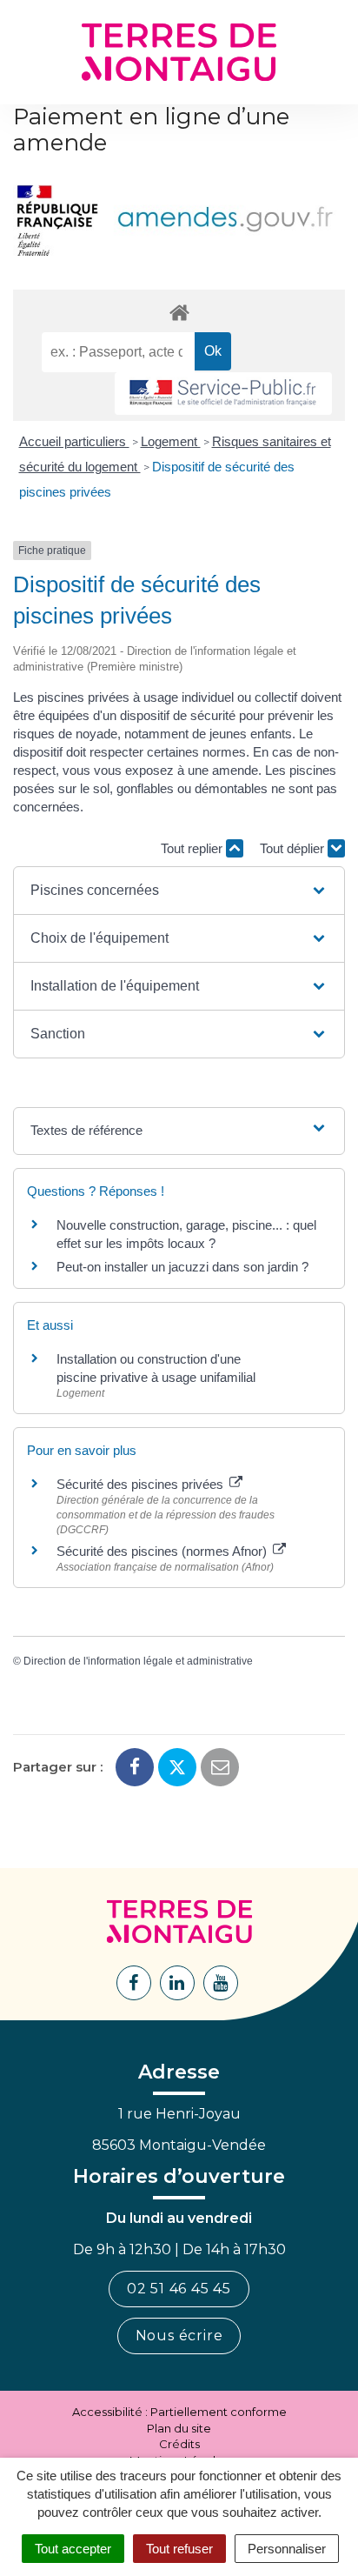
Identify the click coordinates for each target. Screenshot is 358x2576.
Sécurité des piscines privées (142, 1484)
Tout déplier (294, 848)
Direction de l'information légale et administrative (138, 1661)
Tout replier (193, 848)
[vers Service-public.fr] (223, 394)
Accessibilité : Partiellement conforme (179, 2412)
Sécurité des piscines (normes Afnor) (163, 1551)
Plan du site (179, 2428)
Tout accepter (73, 2549)
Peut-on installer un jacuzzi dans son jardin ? (182, 1267)
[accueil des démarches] (179, 312)
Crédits (179, 2444)
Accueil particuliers (74, 441)
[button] (179, 891)
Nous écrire (179, 2336)
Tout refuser (179, 2549)
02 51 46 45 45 (179, 2289)
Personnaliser (287, 2549)
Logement (171, 441)
